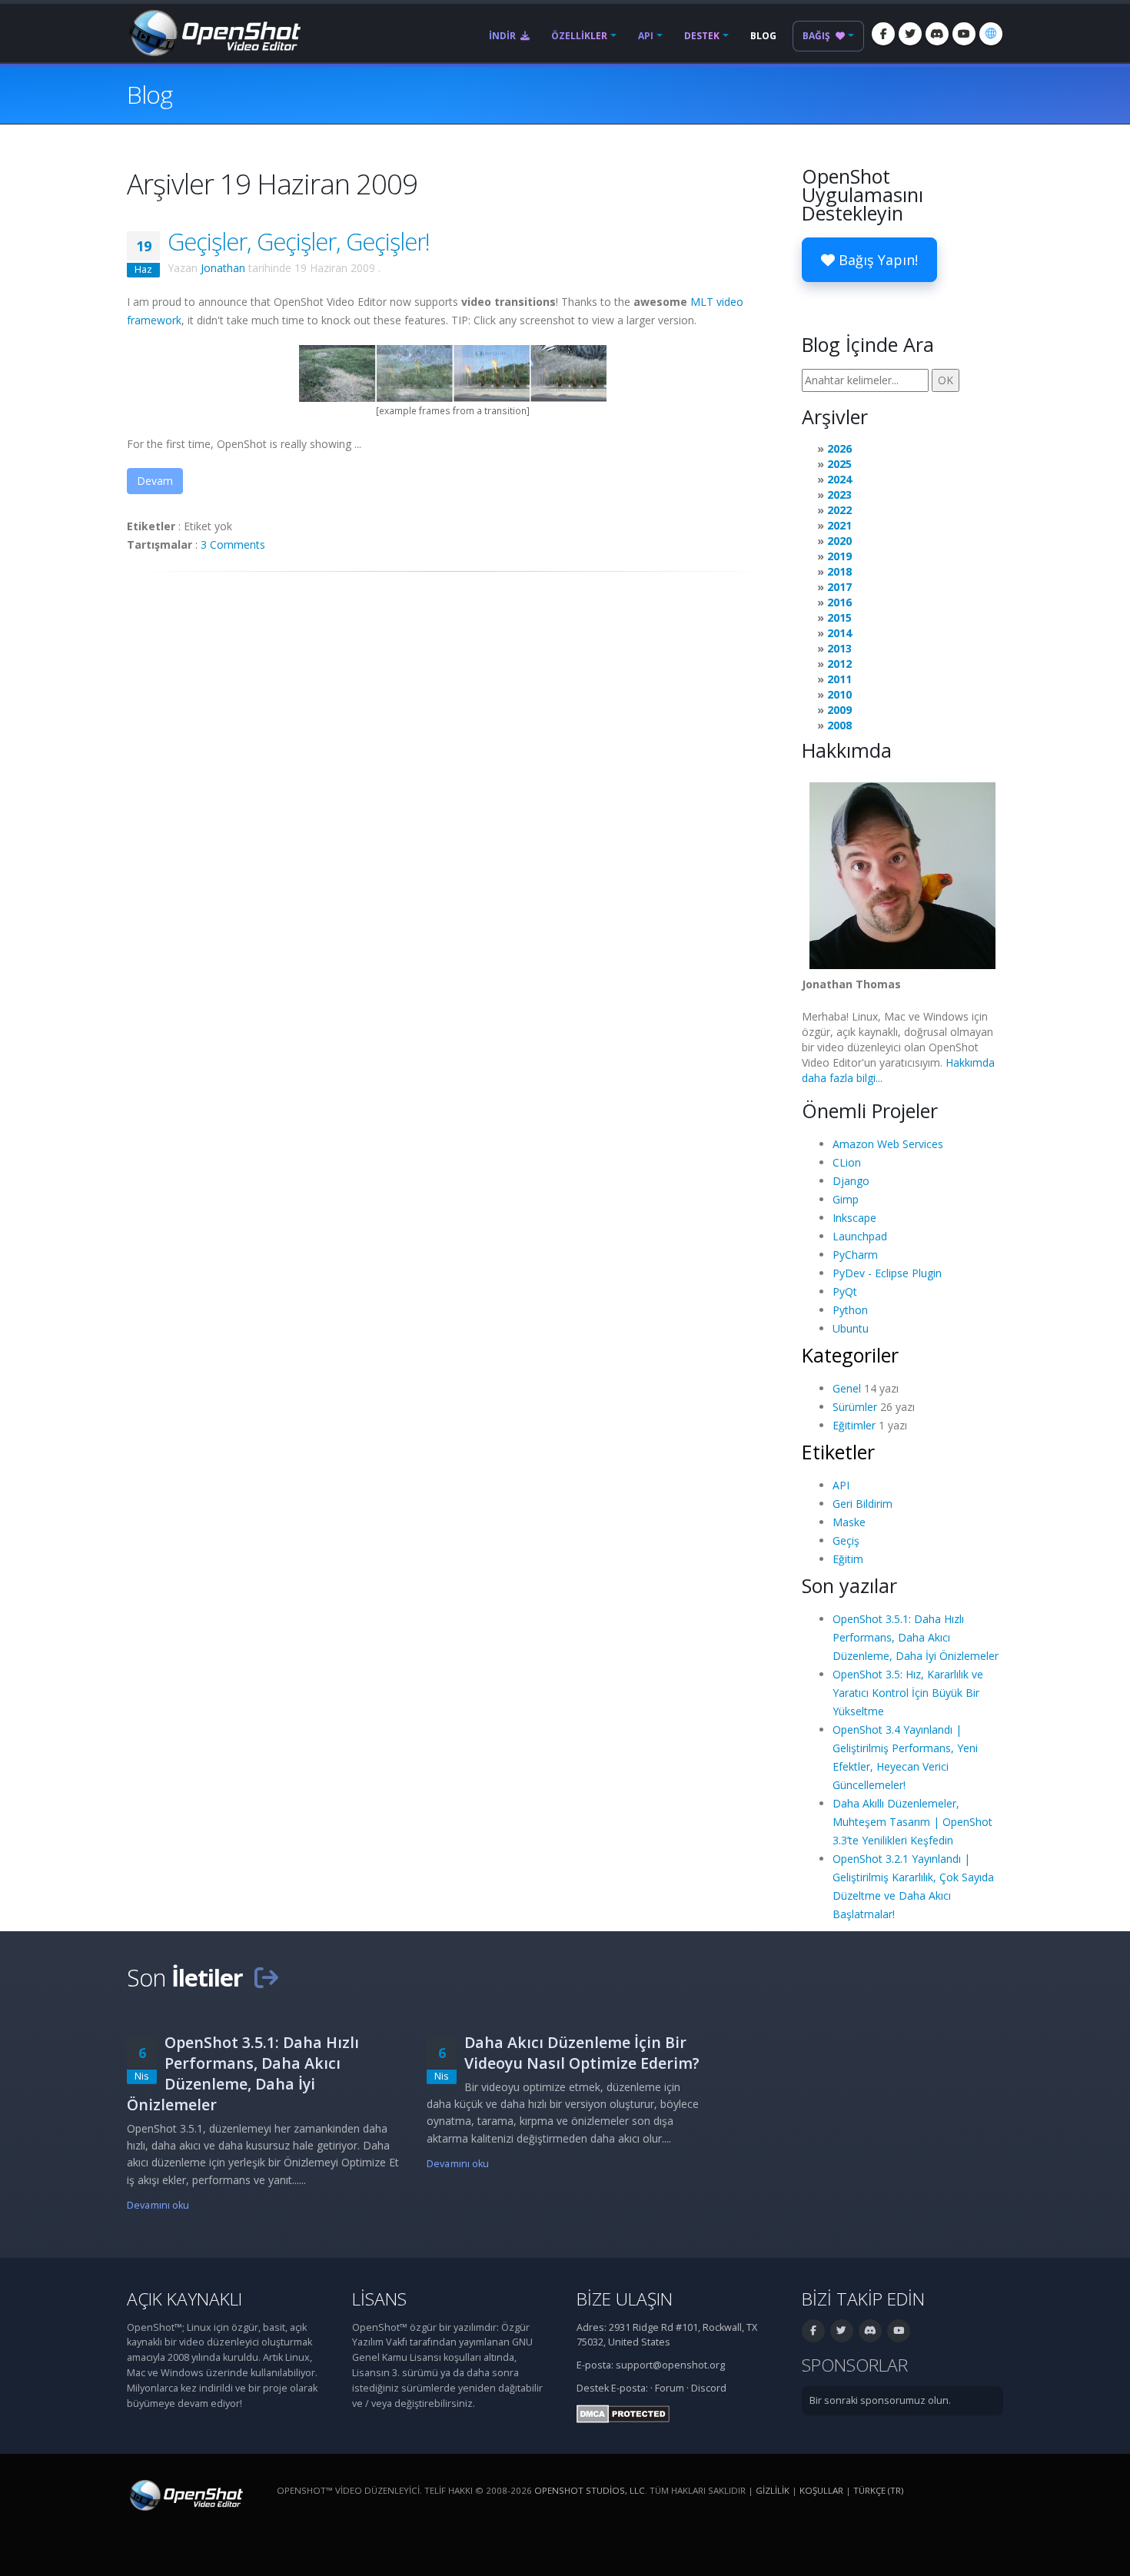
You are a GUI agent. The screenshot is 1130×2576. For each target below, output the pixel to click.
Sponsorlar (855, 2365)
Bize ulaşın (625, 2299)
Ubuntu (851, 1328)
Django (851, 1181)
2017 (839, 587)
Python (850, 1310)
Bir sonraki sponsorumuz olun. (880, 2400)
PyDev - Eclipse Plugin (887, 1273)
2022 (839, 510)
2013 (839, 648)
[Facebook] (883, 34)
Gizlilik (773, 2490)
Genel (847, 1388)
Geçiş (846, 1540)
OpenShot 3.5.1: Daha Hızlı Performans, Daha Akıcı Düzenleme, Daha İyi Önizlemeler (916, 1637)
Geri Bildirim (862, 1504)
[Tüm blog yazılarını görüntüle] (266, 1977)
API (646, 36)
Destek (702, 36)
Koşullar (821, 2490)
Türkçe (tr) (878, 2490)
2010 (839, 694)
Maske (849, 1522)
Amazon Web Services (888, 1144)
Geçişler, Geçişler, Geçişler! (299, 241)
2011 (839, 679)
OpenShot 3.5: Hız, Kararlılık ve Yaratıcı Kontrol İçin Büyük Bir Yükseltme (908, 1693)
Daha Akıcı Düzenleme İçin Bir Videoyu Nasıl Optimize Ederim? (582, 2053)
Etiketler (838, 1452)
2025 (839, 464)
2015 (839, 617)
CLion (847, 1162)
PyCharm (855, 1255)
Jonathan (223, 268)
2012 (839, 664)
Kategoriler (850, 1355)
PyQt (845, 1291)
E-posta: (630, 2388)
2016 (839, 602)
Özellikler (579, 36)
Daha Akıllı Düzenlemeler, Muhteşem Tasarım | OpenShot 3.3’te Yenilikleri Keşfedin (912, 1822)
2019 (839, 556)
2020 (839, 541)
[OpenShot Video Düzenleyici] (185, 2494)
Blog (763, 36)
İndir (504, 36)
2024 (839, 479)
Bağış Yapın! (876, 260)
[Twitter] (910, 34)
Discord (709, 2388)
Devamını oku (158, 2205)
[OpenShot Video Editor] (214, 32)
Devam (155, 481)
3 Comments (233, 544)
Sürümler (855, 1407)
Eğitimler (854, 1425)
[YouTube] (964, 34)
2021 (839, 525)
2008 (839, 725)
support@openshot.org (670, 2365)
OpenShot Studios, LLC (590, 2490)
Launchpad (860, 1236)
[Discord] (937, 34)
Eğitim (848, 1559)
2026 (839, 448)
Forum (670, 2388)
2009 (839, 710)
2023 (839, 495)
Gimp (846, 1199)
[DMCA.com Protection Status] (623, 2413)
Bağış (818, 36)
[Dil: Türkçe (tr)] (991, 34)
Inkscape (854, 1218)
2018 (839, 571)
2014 (839, 633)
